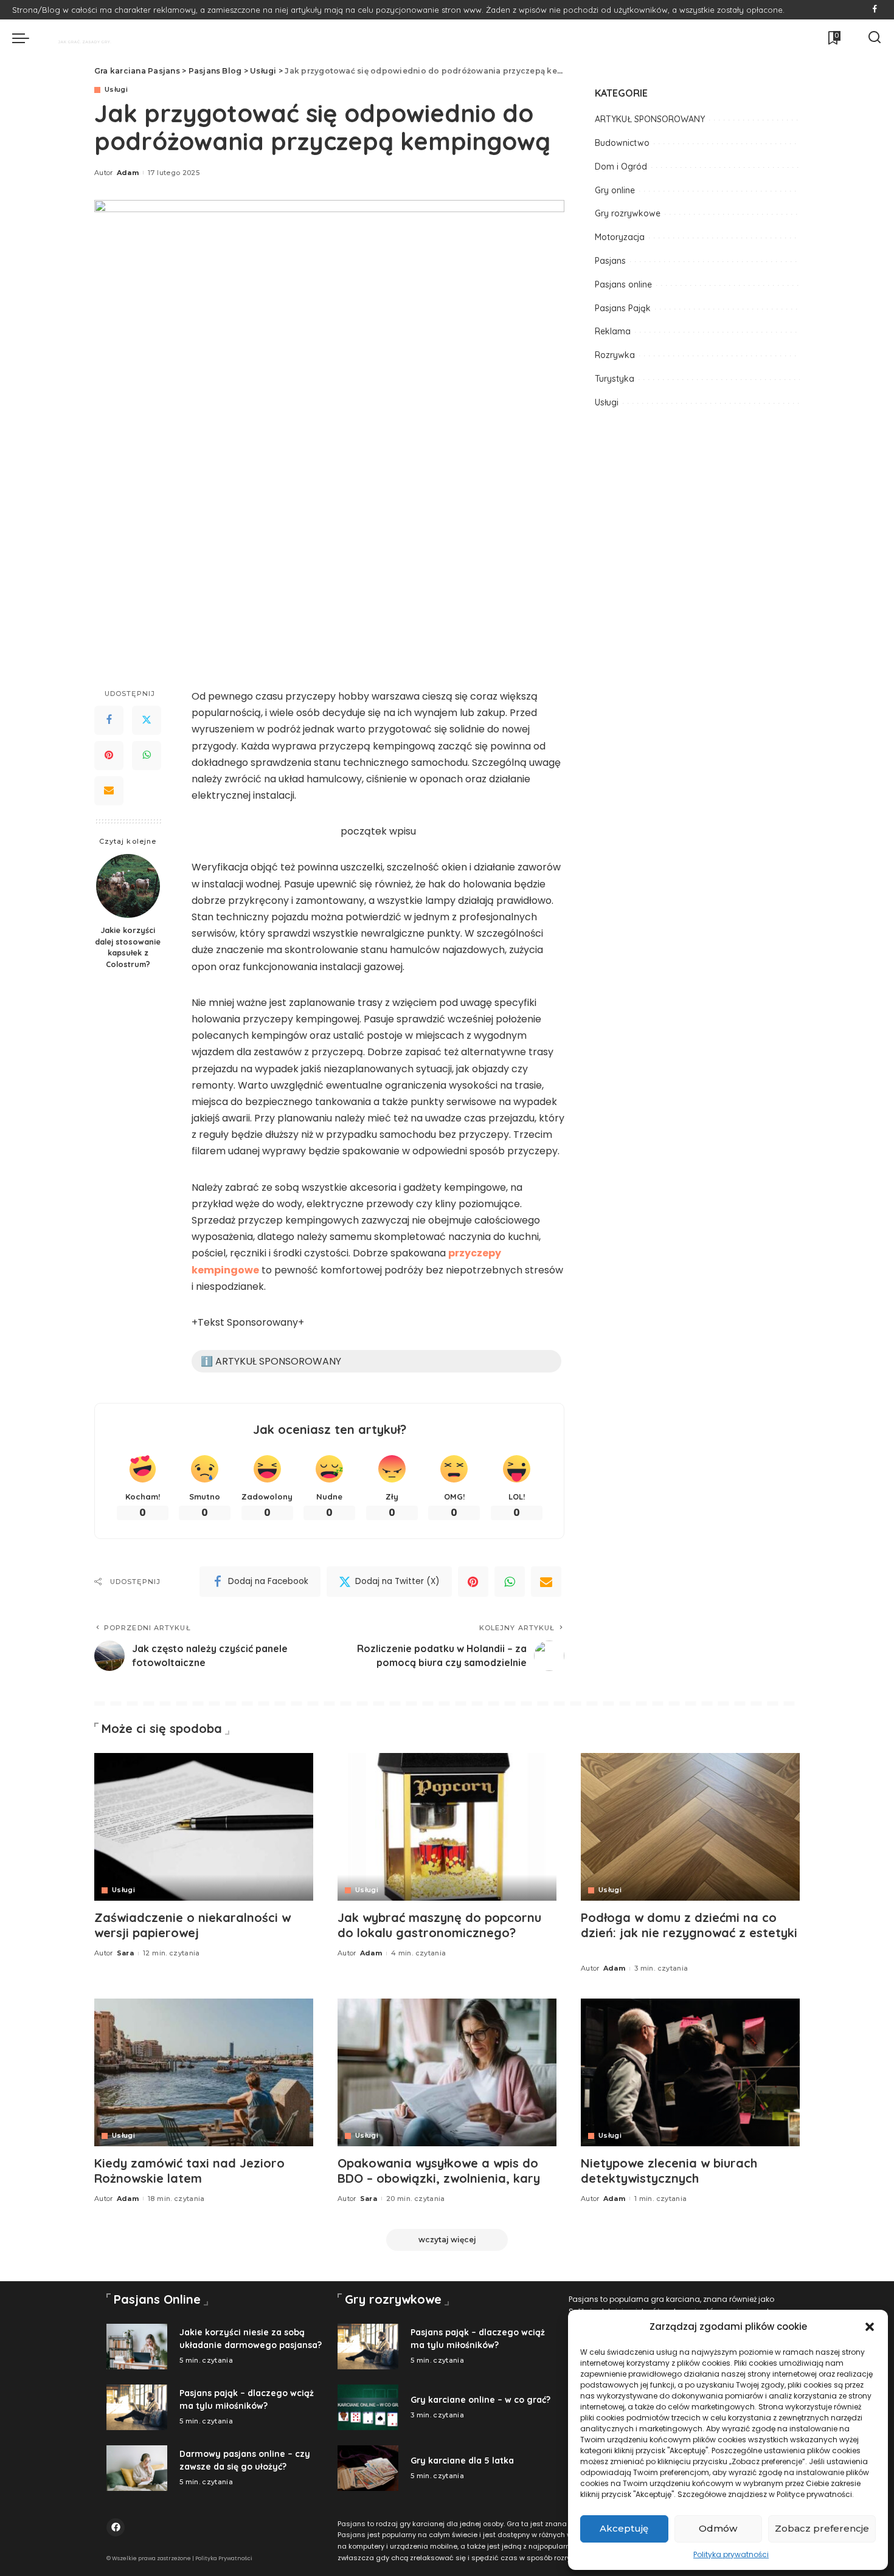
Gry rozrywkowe (628, 213)
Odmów (718, 2528)
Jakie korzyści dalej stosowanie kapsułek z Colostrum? (128, 947)
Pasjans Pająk (623, 308)
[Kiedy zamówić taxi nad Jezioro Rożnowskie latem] (204, 2072)
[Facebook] (875, 10)
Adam (128, 173)
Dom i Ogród (621, 167)
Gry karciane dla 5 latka (462, 2461)
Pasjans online (623, 284)
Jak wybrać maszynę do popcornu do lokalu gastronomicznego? (439, 1925)
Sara (125, 1953)
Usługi (116, 90)
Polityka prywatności (731, 2554)
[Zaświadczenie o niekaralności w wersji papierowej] (204, 1827)
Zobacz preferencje (822, 2528)
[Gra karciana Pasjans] (78, 38)
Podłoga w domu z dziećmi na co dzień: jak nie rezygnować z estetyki (689, 1925)
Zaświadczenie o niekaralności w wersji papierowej (192, 1925)
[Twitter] (147, 720)
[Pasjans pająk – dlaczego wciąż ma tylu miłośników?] (137, 2407)
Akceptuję (624, 2528)
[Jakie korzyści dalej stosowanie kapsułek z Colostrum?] (128, 886)
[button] (870, 2327)
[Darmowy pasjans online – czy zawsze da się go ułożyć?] (137, 2468)
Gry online (615, 190)
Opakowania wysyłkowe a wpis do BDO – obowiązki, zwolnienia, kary (439, 2171)
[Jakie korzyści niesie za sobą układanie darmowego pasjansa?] (137, 2347)
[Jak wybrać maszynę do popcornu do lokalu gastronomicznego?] (447, 1827)
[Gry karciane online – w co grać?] (368, 2407)
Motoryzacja (620, 237)
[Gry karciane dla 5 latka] (368, 2468)
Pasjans (610, 261)
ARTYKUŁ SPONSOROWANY (650, 119)
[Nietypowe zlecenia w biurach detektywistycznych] (690, 2072)
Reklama (613, 331)
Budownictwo (622, 143)
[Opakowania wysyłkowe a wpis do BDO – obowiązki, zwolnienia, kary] (447, 2072)
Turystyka (615, 379)
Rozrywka (615, 355)
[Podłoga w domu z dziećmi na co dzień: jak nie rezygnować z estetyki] (690, 1827)
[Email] (109, 791)
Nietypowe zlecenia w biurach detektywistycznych (669, 2171)
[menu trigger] (27, 38)
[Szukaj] (875, 38)
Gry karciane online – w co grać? (480, 2400)
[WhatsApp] (147, 756)
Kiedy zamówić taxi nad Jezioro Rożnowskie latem (189, 2171)
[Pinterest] (109, 756)
